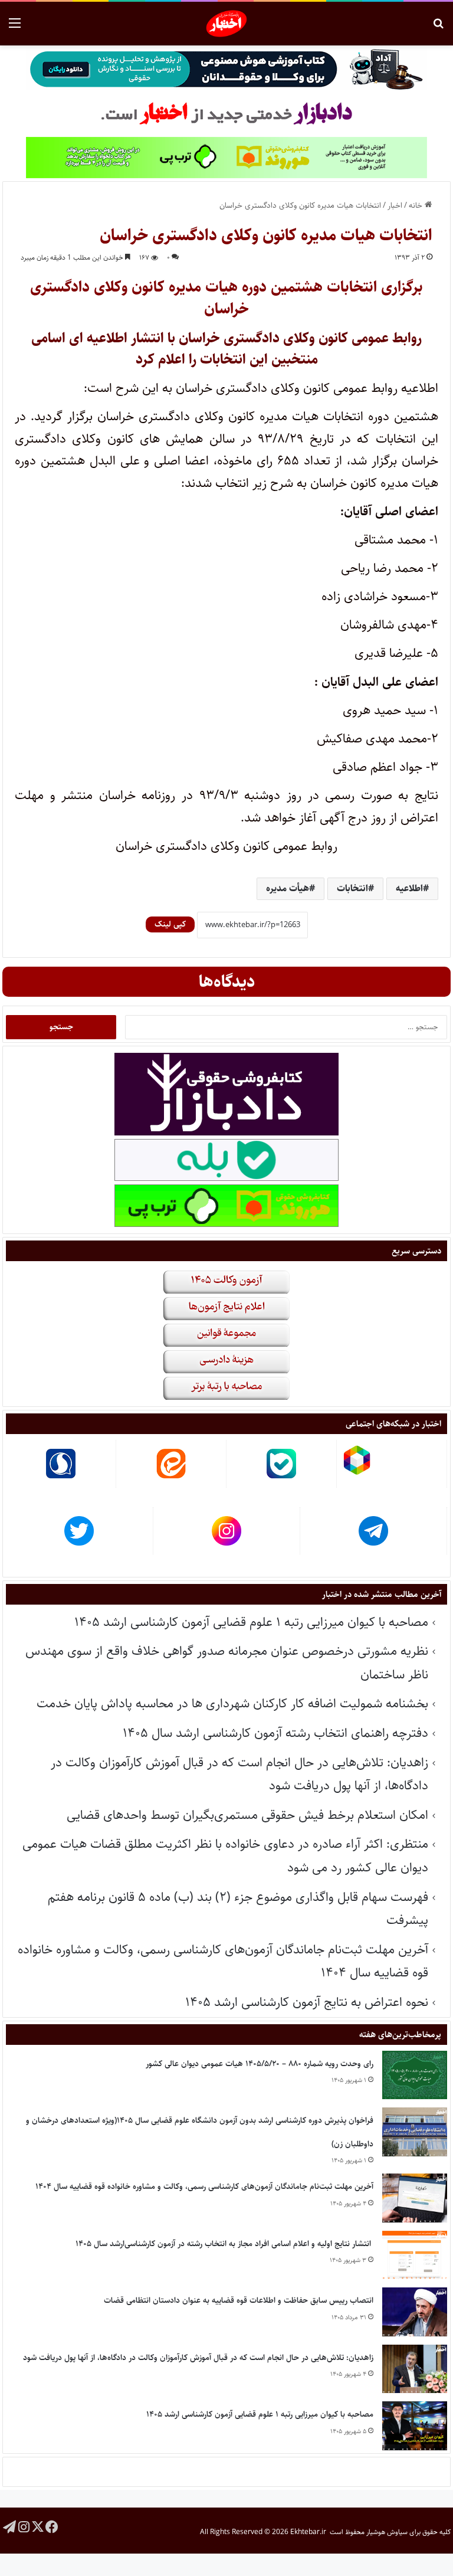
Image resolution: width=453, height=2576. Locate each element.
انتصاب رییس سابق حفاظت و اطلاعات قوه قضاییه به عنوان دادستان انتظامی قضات (239, 2300)
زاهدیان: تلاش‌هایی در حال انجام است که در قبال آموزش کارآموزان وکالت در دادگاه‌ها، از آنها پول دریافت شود (198, 2358)
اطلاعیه (409, 888)
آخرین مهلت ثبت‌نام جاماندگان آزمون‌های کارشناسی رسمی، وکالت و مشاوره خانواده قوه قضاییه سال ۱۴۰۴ (204, 2187)
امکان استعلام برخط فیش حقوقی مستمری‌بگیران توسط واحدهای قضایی (247, 1815)
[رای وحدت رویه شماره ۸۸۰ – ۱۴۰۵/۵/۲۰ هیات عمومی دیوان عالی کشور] (415, 2075)
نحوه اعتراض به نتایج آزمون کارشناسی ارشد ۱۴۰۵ (307, 2002)
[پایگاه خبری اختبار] (227, 24)
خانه (417, 205)
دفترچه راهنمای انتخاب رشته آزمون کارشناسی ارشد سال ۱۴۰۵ (275, 1733)
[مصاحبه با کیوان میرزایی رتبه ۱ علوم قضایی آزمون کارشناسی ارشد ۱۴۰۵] (415, 2426)
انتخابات (352, 888)
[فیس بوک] (52, 2526)
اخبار (395, 205)
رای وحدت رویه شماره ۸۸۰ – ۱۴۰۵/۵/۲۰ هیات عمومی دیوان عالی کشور (260, 2064)
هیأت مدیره (288, 888)
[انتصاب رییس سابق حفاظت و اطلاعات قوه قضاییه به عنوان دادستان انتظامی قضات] (415, 2312)
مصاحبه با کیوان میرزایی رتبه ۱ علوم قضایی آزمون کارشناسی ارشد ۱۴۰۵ (251, 1622)
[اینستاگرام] (24, 2526)
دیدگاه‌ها (227, 982)
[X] (38, 2526)
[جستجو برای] (438, 28)
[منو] (15, 28)
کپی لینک (170, 924)
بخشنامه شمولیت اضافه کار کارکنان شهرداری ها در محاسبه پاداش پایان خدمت (232, 1703)
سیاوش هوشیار (387, 2532)
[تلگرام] (9, 2526)
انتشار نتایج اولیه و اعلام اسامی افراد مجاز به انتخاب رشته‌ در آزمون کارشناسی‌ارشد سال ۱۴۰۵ (224, 2244)
